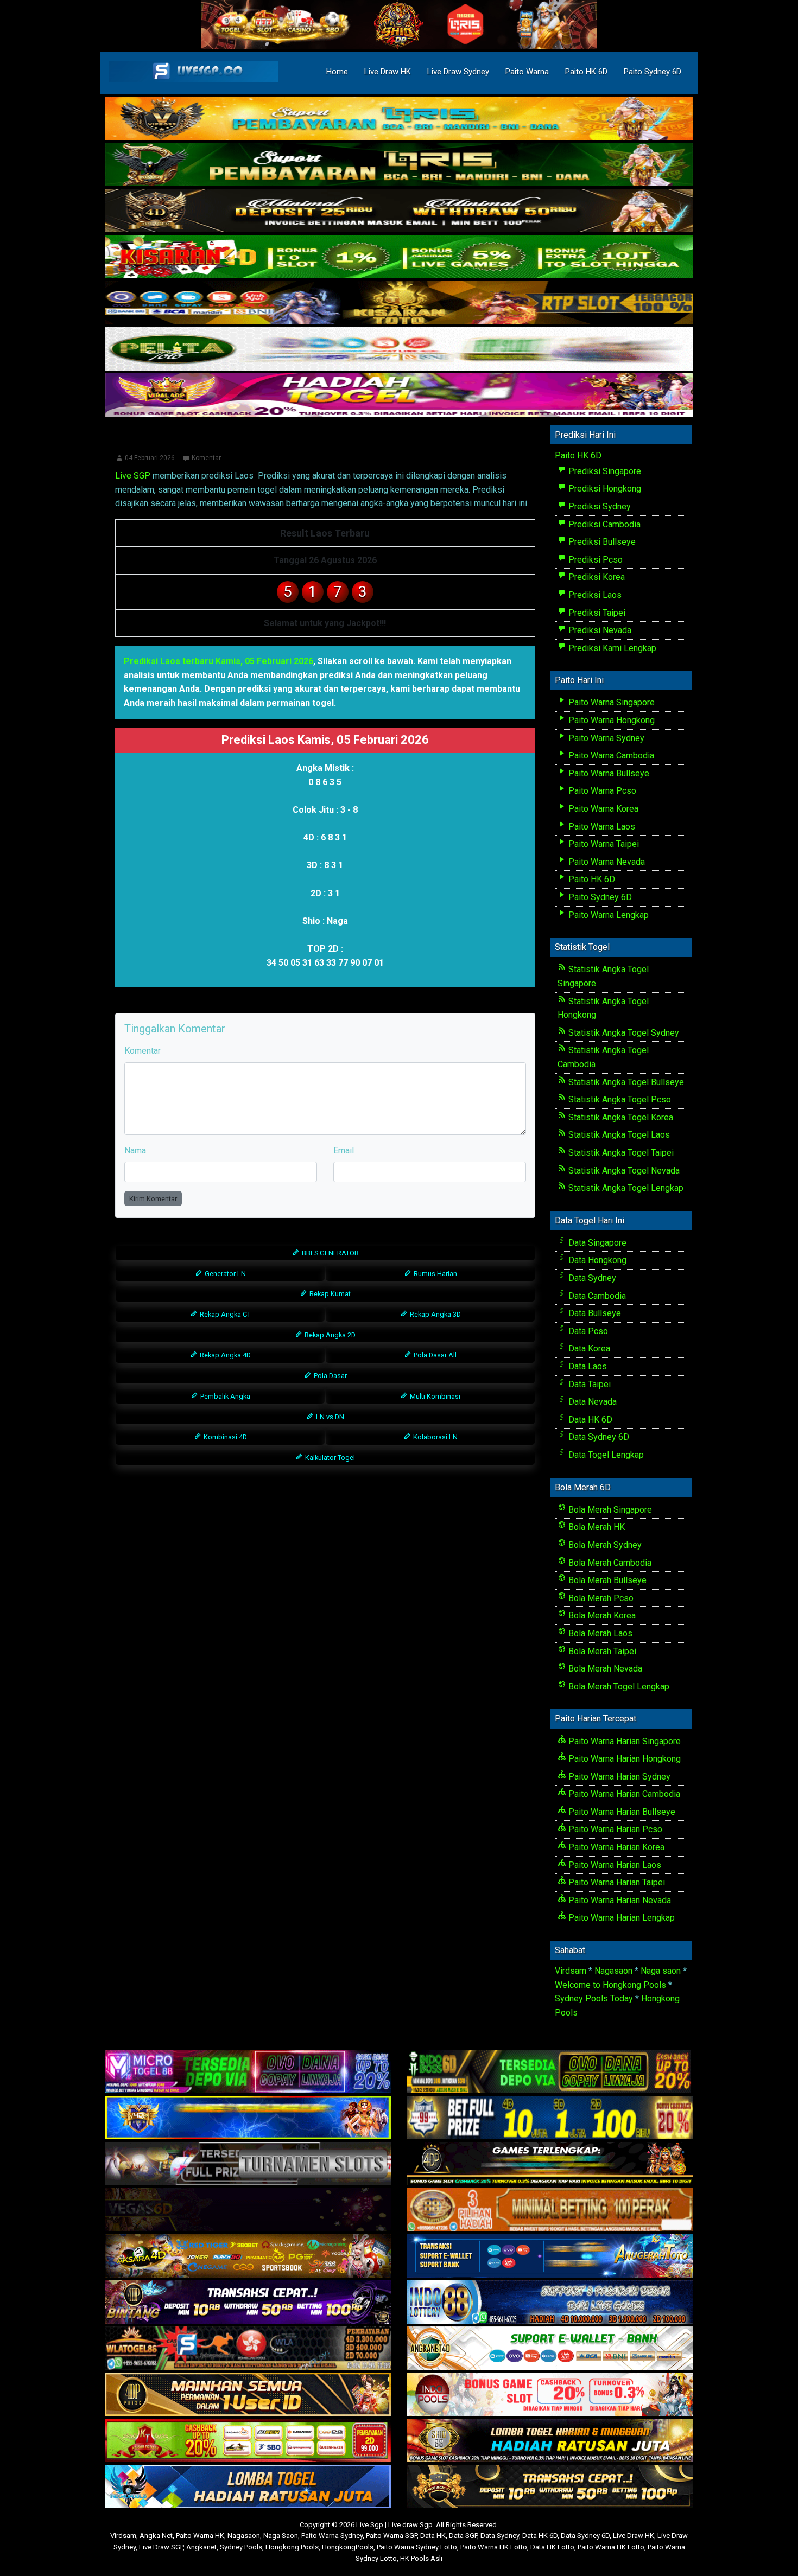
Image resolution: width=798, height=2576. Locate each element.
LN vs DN (329, 1417)
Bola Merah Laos (599, 1633)
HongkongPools (348, 2547)
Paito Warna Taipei (603, 844)
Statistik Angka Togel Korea (620, 1117)
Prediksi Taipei (596, 613)
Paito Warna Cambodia (610, 755)
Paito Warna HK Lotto (494, 2547)
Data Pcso (587, 1331)
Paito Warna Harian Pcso (614, 1829)
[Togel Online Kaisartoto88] (248, 2441)
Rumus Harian (435, 1274)
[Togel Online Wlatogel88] (248, 2348)
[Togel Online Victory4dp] (248, 2118)
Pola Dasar (330, 1376)
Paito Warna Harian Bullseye (621, 1812)
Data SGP (463, 2536)
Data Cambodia (596, 1296)
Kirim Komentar (153, 1199)
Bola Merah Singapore (609, 1510)
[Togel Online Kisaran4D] (399, 257)
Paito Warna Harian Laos (614, 1865)
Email (344, 1150)
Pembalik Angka (224, 1396)
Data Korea (588, 1348)
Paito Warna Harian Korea (615, 1847)
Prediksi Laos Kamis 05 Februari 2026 (325, 442)
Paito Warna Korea (602, 809)
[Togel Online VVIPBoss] (399, 119)
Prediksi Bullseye (601, 542)
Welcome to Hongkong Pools (610, 1985)
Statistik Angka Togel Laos (618, 1135)
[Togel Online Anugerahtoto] (550, 2256)
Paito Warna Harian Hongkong (623, 1759)
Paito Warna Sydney (605, 738)
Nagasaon (613, 1971)
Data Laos (587, 1366)
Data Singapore (596, 1243)
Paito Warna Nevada (606, 862)
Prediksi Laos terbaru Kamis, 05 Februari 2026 (218, 661)
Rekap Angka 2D (329, 1335)
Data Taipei (588, 1384)
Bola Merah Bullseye (606, 1580)
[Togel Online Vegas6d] (248, 2210)
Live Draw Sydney (458, 72)
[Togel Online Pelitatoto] (399, 350)
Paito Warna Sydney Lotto (417, 2547)
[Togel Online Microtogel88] (248, 2072)
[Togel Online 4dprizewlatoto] (248, 2395)
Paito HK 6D (586, 72)
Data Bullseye (594, 1313)
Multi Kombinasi (434, 1396)
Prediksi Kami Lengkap (611, 648)
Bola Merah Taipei (601, 1651)
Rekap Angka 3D (435, 1314)
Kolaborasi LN (435, 1437)
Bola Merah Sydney (604, 1545)
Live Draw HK (388, 72)
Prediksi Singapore (604, 471)
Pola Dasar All (434, 1355)
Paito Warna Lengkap (607, 915)
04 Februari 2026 (150, 458)
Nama (135, 1150)
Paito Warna (527, 72)
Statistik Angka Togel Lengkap (625, 1188)
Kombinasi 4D (224, 1437)
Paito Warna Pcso (601, 791)
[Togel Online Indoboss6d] (550, 2072)
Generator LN (224, 1274)
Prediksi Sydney (598, 506)
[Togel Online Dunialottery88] (550, 2210)
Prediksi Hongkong (604, 489)
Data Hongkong (596, 1260)
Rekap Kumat (329, 1294)
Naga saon (661, 1971)
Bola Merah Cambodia (609, 1563)
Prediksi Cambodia (603, 524)
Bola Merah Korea (601, 1615)
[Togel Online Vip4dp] (550, 2164)
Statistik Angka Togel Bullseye (625, 1082)
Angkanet (201, 2547)
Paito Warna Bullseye (608, 773)
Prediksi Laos (594, 595)
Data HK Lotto (552, 2547)
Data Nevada (591, 1402)
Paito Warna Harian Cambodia (623, 1794)
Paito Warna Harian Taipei (616, 1882)
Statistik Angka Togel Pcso (619, 1099)
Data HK (433, 2536)
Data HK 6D (589, 1420)
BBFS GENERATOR (330, 1253)
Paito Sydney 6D (653, 72)
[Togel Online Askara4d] (248, 2256)
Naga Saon (281, 2536)
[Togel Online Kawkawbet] (248, 2164)
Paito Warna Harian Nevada (619, 1900)
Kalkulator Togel (329, 1458)
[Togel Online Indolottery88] (550, 2302)
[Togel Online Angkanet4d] (550, 2348)
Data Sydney (591, 1278)
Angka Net (156, 2536)
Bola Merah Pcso (600, 1598)
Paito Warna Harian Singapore (623, 1741)
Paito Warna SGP (391, 2536)
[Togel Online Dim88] (399, 165)
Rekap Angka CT (224, 1314)
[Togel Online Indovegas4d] (550, 2487)
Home (337, 72)
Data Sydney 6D (598, 1437)
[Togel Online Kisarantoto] (399, 304)
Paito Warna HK (200, 2536)
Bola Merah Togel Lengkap (618, 1686)
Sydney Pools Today (594, 1998)
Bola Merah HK (596, 1527)
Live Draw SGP (161, 2547)
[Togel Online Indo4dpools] (248, 2487)
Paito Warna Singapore (610, 702)
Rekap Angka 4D (224, 1355)
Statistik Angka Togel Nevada (623, 1171)
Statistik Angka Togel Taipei (620, 1153)
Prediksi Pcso (594, 560)
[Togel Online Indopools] (550, 2395)
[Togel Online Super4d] (399, 211)
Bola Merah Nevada (604, 1669)
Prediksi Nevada (599, 630)
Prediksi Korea (596, 577)
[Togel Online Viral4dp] (399, 396)
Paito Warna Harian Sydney (618, 1777)
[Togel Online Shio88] (550, 2441)
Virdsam (571, 1971)
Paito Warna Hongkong (610, 720)
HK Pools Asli (421, 2558)
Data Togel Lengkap (605, 1455)
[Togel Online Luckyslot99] (550, 2118)
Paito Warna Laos (601, 827)
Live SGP (133, 476)
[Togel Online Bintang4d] (248, 2302)
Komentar (206, 458)
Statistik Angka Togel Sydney (623, 1033)
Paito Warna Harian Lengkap (620, 1918)
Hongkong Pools (292, 2547)
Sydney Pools (241, 2547)
